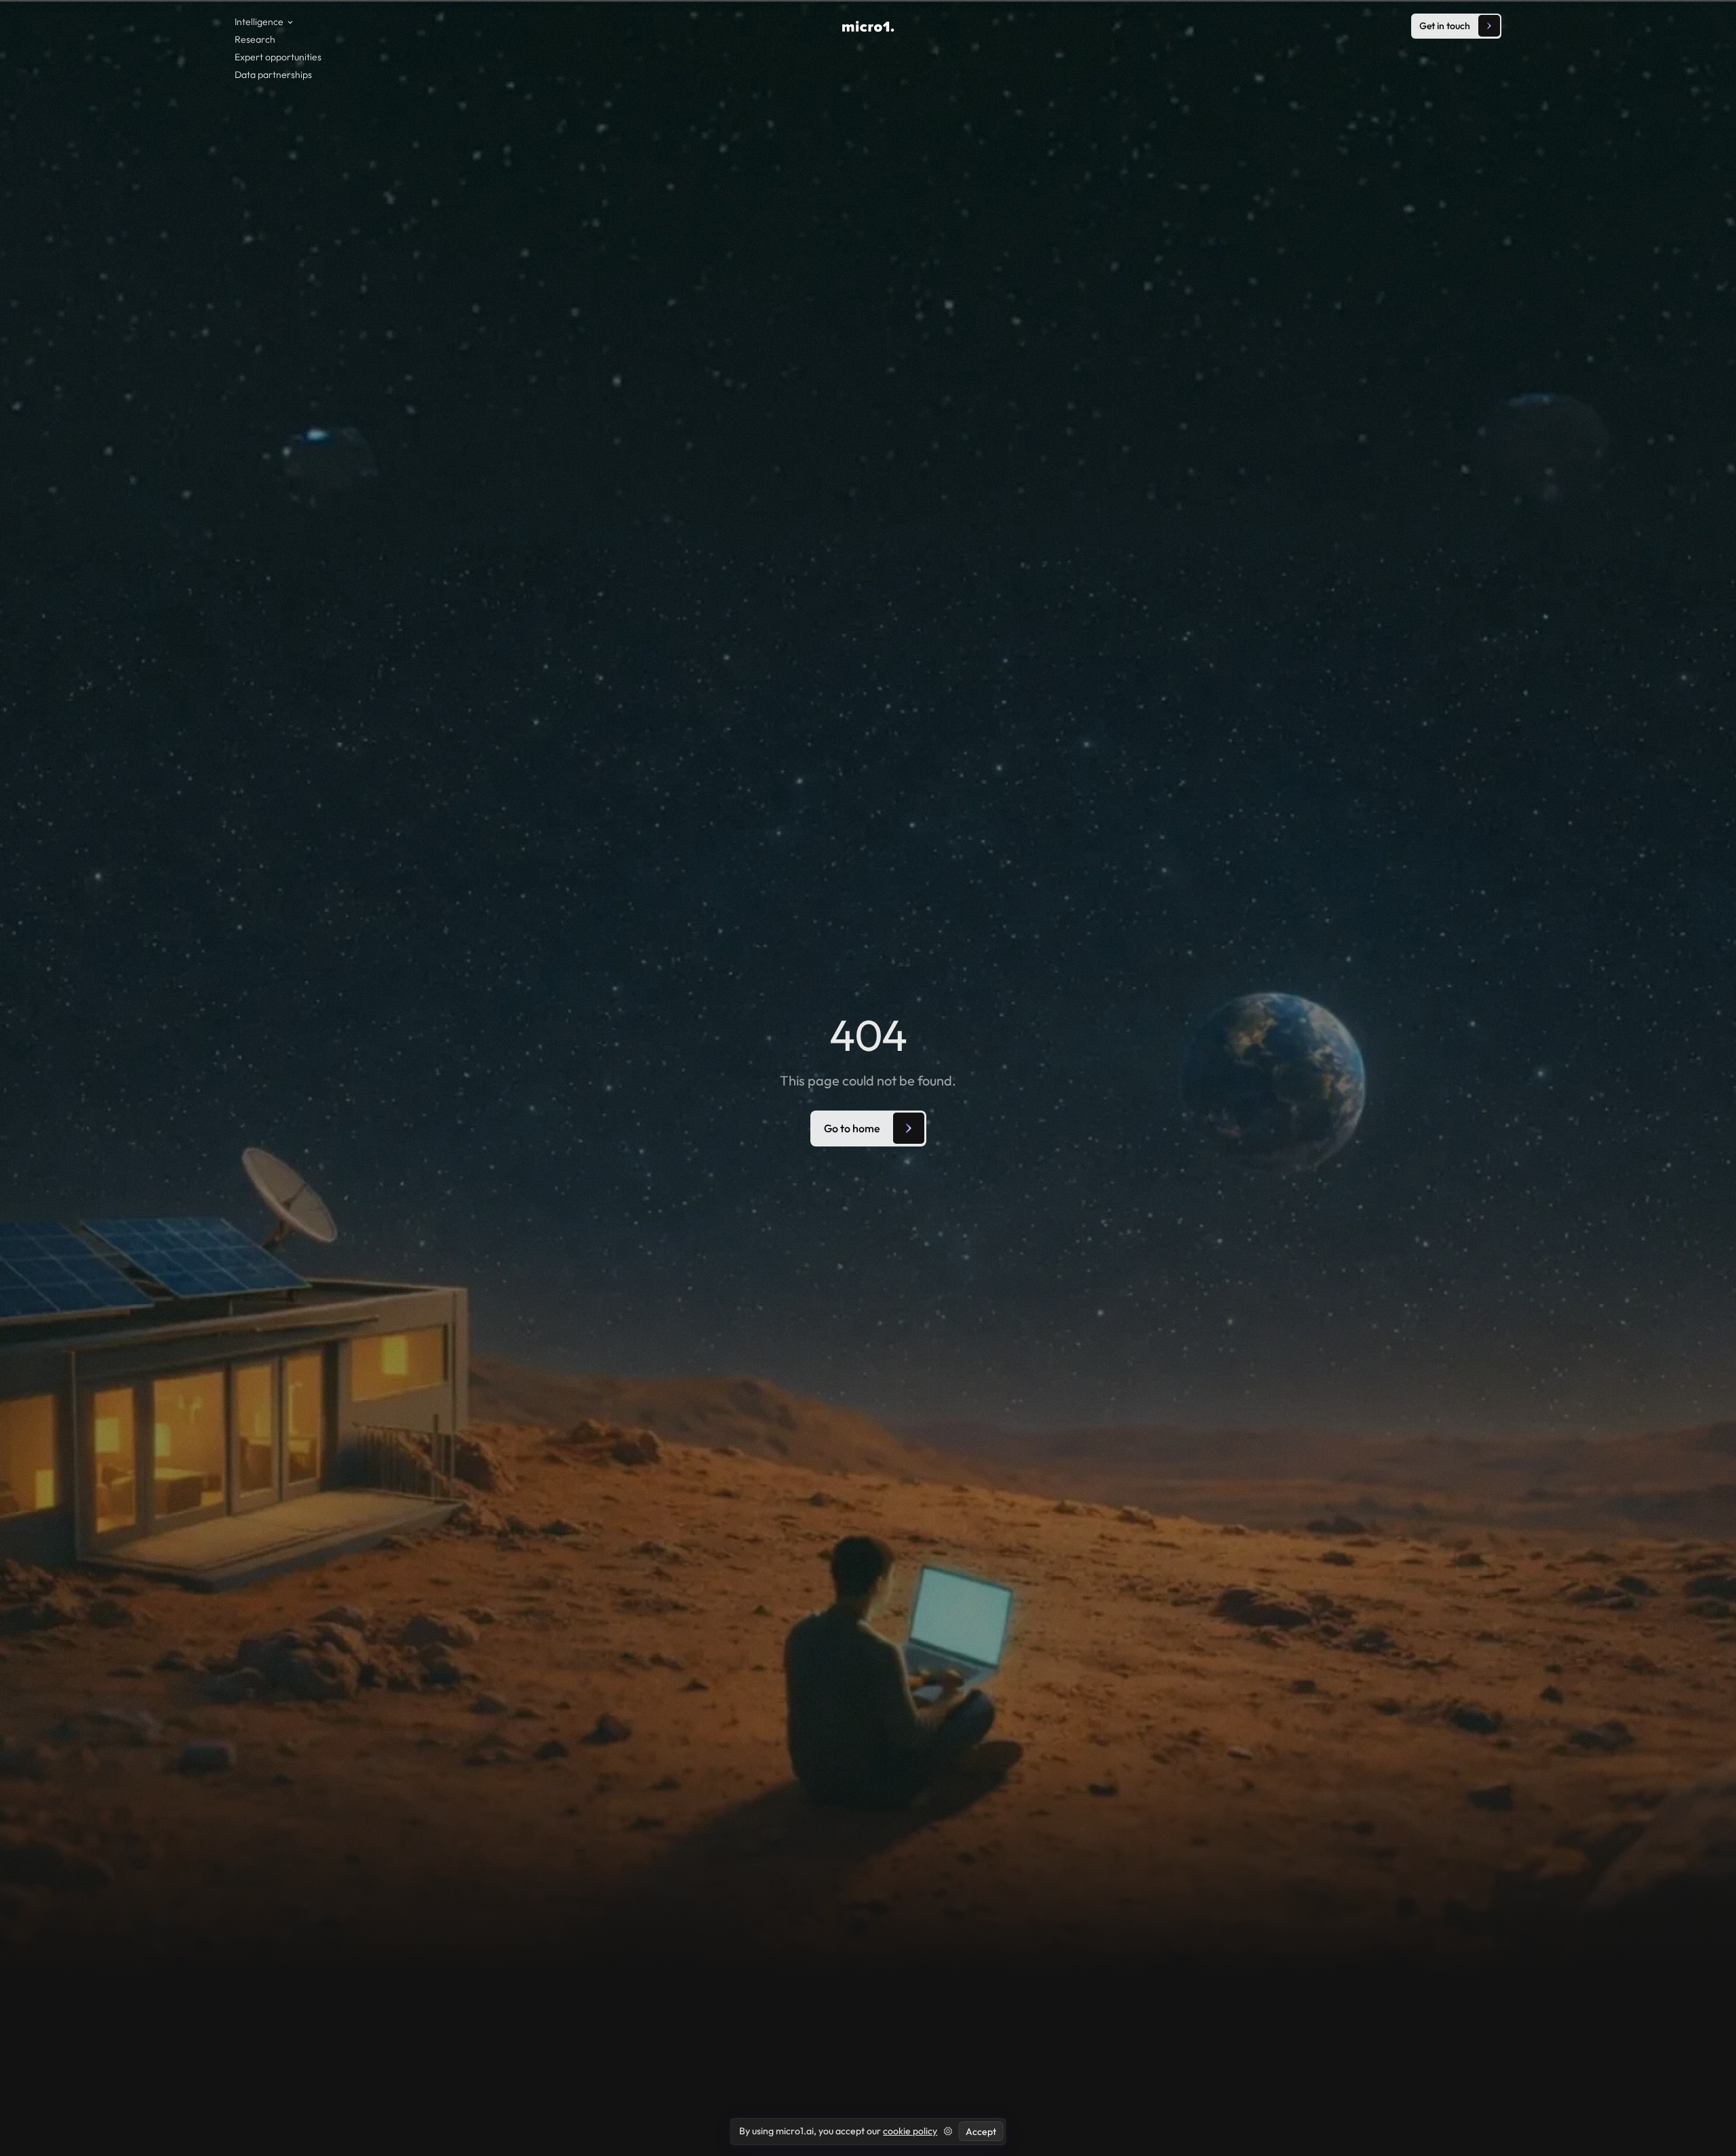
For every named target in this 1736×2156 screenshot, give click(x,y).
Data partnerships (273, 75)
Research (255, 39)
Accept (981, 2132)
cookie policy (910, 2131)
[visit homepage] (868, 26)
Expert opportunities (278, 57)
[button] (267, 22)
